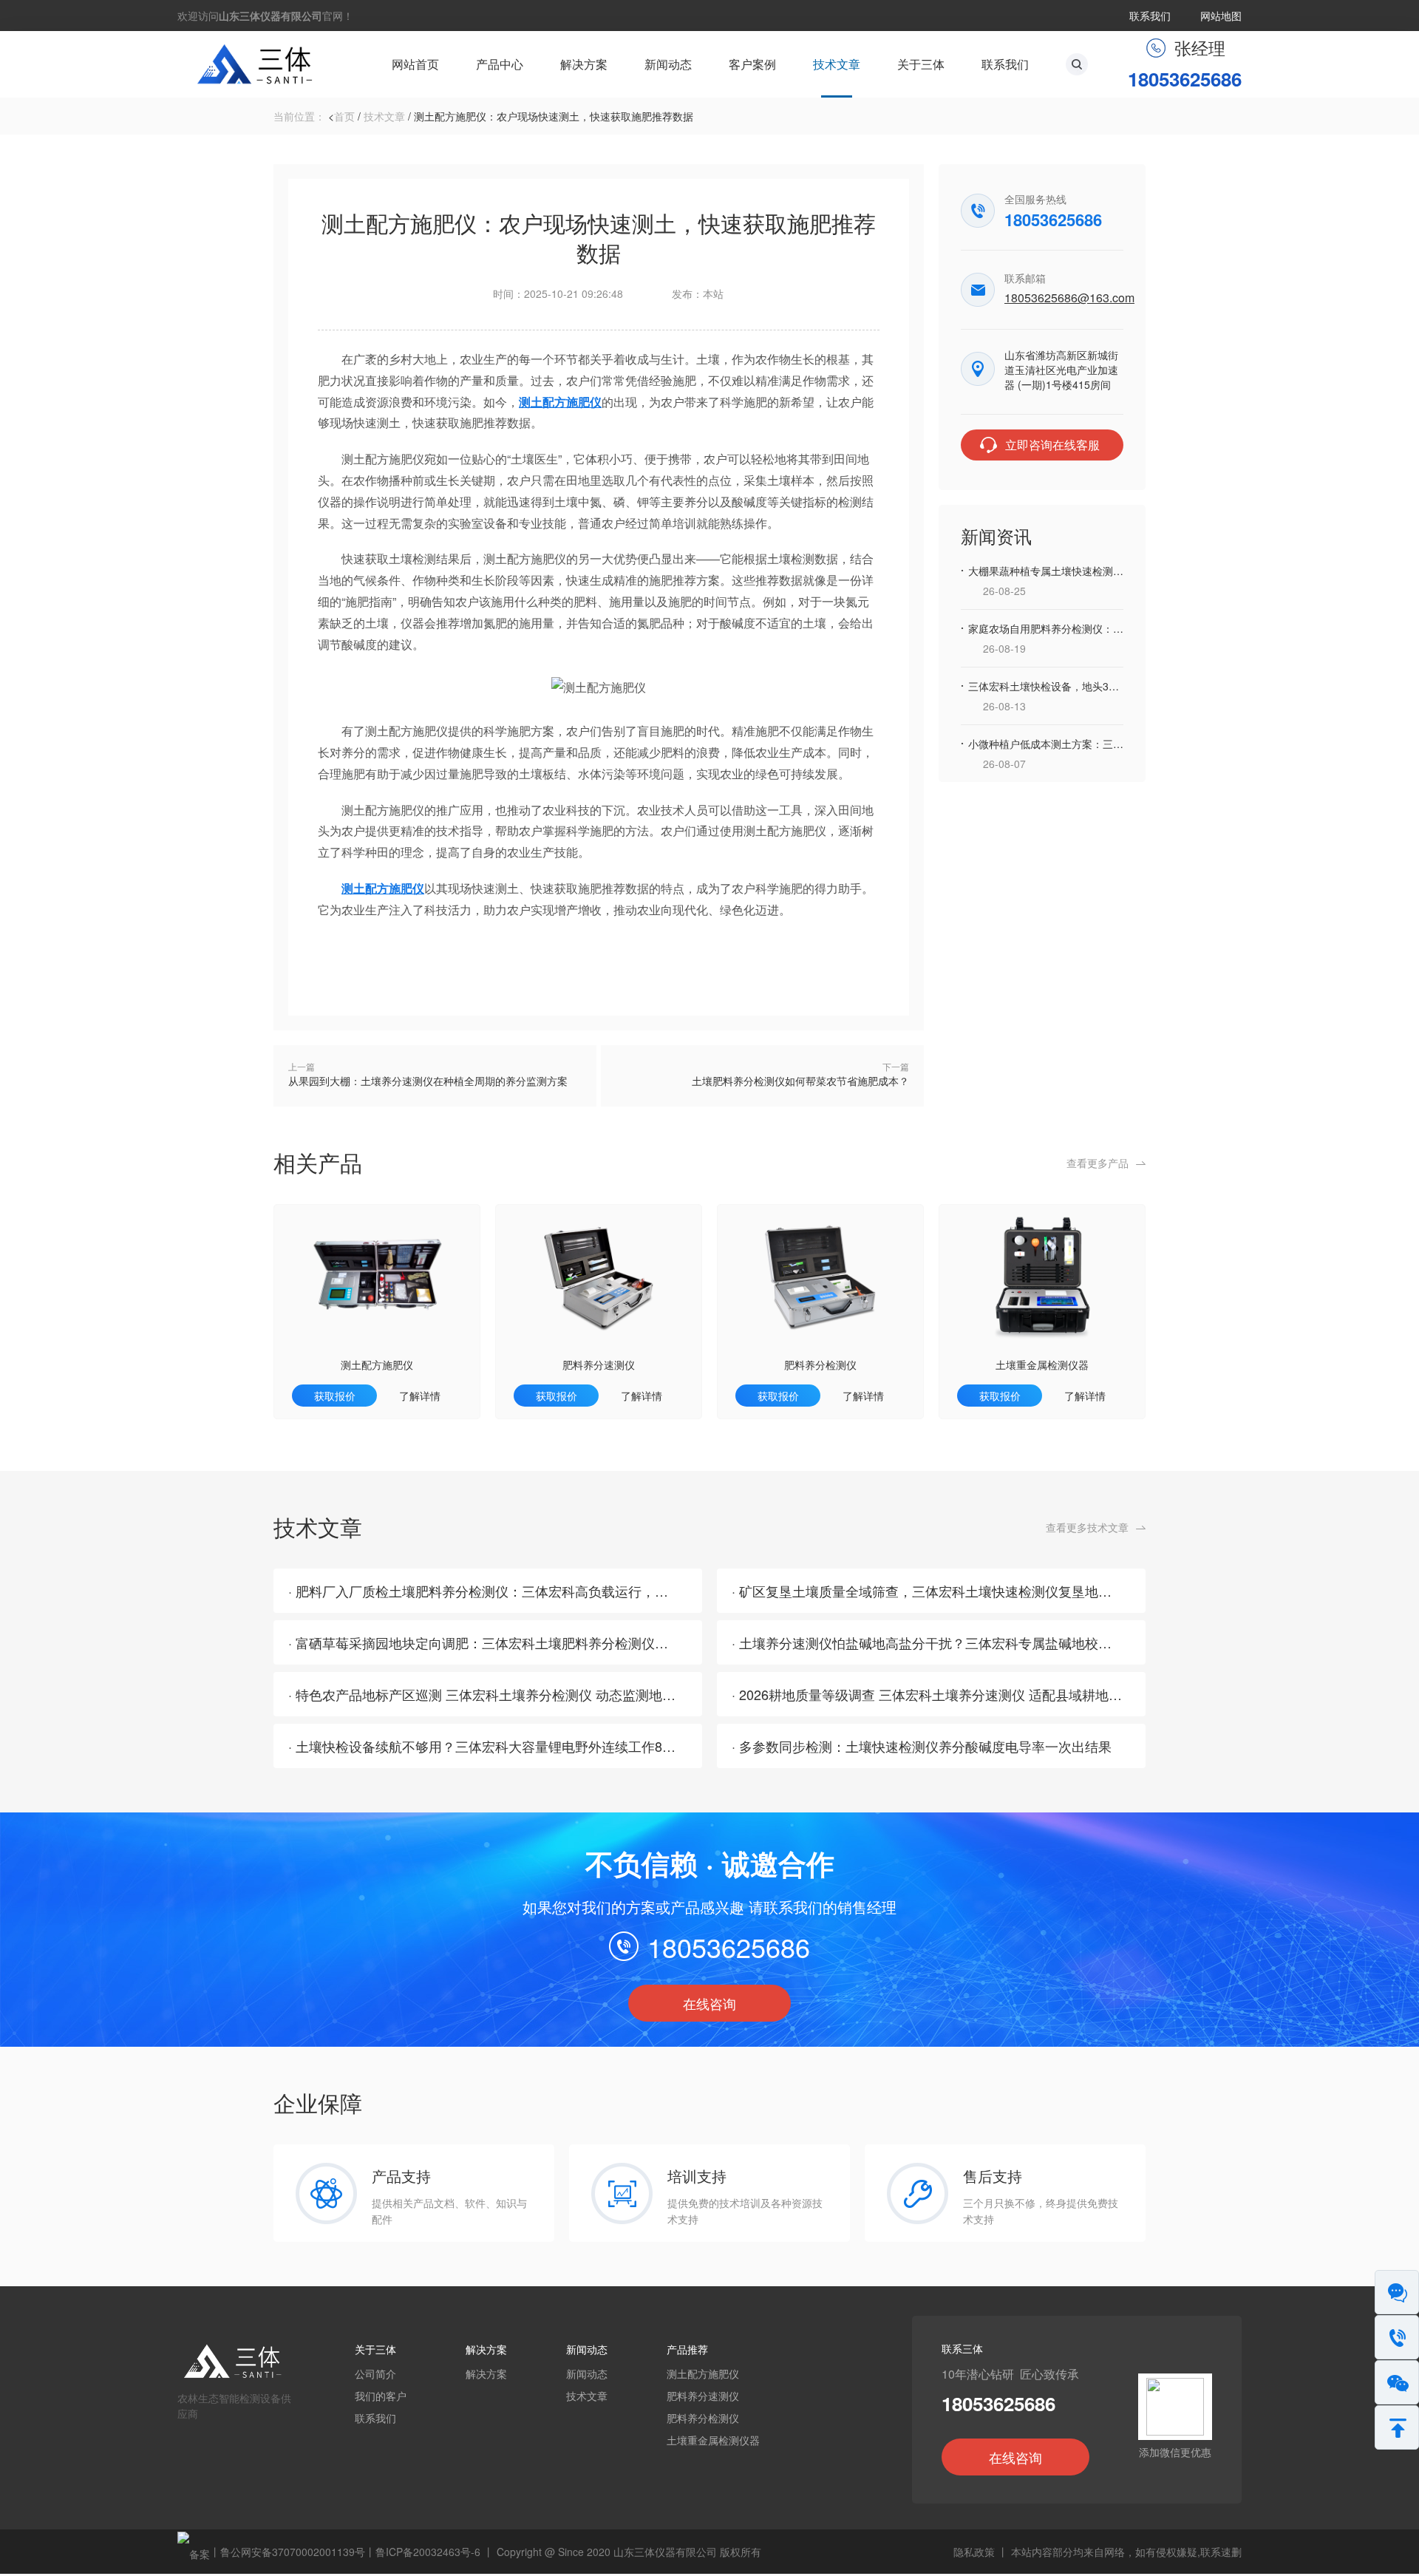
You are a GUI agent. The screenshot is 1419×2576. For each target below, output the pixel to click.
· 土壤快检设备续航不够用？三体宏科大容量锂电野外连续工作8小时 (489, 1746)
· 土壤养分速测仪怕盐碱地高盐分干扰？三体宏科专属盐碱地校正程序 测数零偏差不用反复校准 (1010, 1642)
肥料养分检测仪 (820, 1365)
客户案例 (752, 64)
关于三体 (921, 64)
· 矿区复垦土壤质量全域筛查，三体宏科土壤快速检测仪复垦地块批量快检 (948, 1591)
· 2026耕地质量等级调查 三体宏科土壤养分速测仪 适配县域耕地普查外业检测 (960, 1694)
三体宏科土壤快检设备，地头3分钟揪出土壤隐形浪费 (1090, 686)
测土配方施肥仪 (377, 1365)
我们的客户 (381, 2396)
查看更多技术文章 (1087, 1527)
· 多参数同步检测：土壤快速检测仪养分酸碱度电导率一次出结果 (922, 1746)
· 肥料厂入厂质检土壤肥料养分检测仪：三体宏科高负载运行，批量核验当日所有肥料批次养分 (565, 1591)
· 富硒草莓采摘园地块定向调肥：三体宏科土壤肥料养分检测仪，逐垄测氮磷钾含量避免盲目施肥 (571, 1642)
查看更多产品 (1098, 1163)
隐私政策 (974, 2552)
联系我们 (1150, 16)
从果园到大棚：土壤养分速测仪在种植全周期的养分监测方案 (428, 1081)
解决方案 (584, 64)
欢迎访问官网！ (265, 16)
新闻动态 (668, 64)
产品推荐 (687, 2349)
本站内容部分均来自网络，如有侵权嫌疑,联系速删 (1126, 2552)
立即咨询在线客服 (1052, 445)
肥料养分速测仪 (599, 1365)
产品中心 (500, 64)
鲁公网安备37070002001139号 (293, 2552)
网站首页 (415, 64)
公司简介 (375, 2373)
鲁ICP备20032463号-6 (428, 2552)
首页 (344, 116)
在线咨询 (709, 2003)
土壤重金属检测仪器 (1042, 1365)
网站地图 (1221, 16)
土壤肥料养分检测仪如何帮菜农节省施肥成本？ (800, 1081)
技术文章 (837, 64)
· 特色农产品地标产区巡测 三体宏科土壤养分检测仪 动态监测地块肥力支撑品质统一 (535, 1694)
